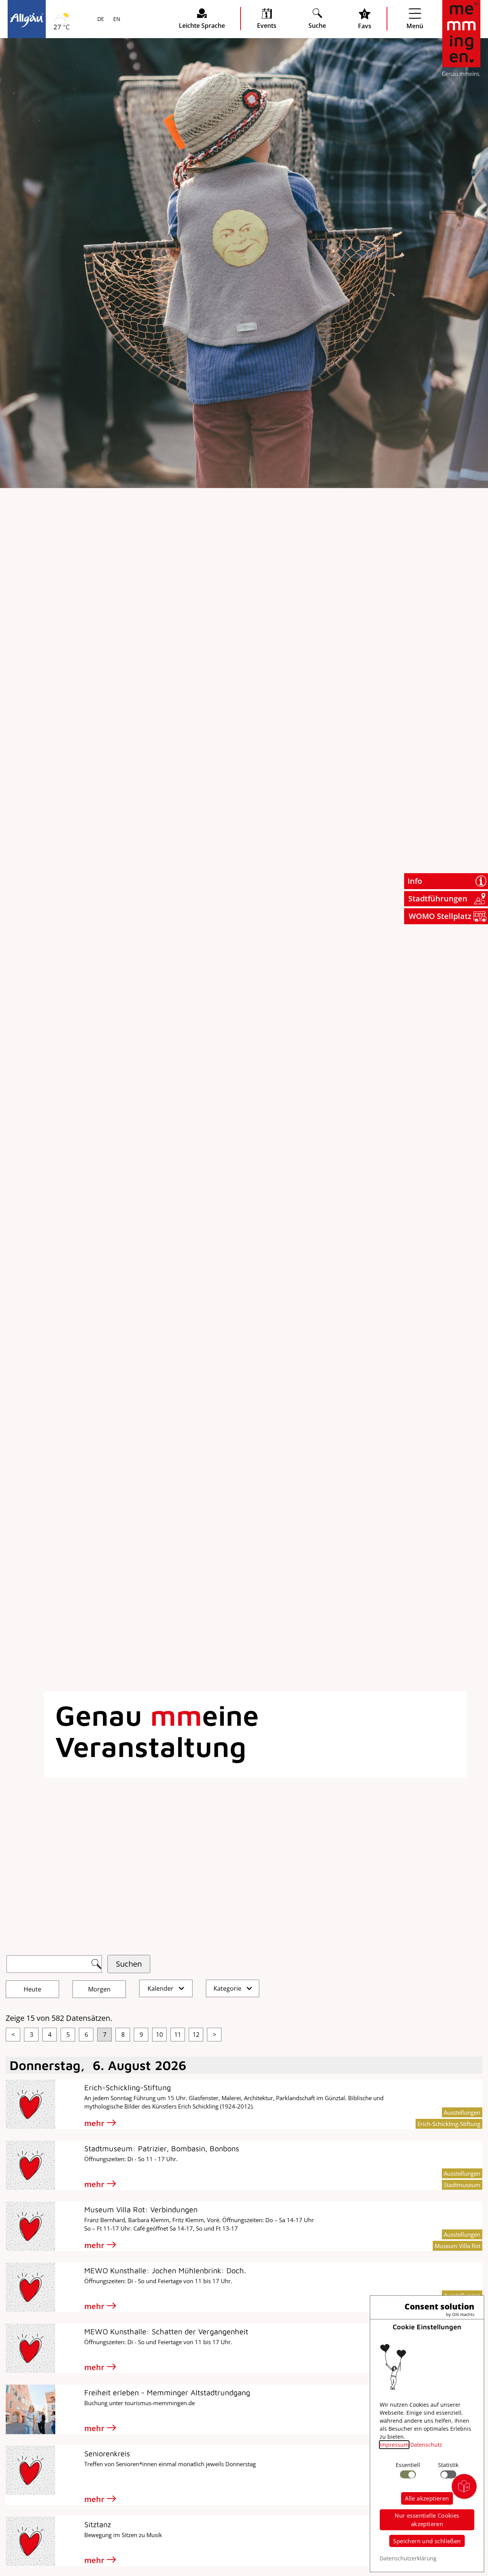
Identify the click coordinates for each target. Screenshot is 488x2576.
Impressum (394, 2445)
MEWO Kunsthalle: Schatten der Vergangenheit (166, 2331)
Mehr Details (67, 100)
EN (116, 19)
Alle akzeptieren (427, 2498)
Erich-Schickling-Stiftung (128, 2087)
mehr (94, 2123)
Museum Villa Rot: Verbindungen (141, 2209)
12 (196, 2035)
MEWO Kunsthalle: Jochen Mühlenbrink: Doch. (165, 2270)
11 (178, 2035)
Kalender (161, 1988)
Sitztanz (98, 2524)
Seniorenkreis (107, 2453)
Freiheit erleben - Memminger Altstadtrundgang (167, 2392)
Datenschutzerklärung (408, 2558)
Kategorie (228, 1988)
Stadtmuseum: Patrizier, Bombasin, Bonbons (162, 2148)
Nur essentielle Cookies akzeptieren (427, 2520)
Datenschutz (426, 2445)
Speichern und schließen (427, 2541)
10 (159, 2035)
